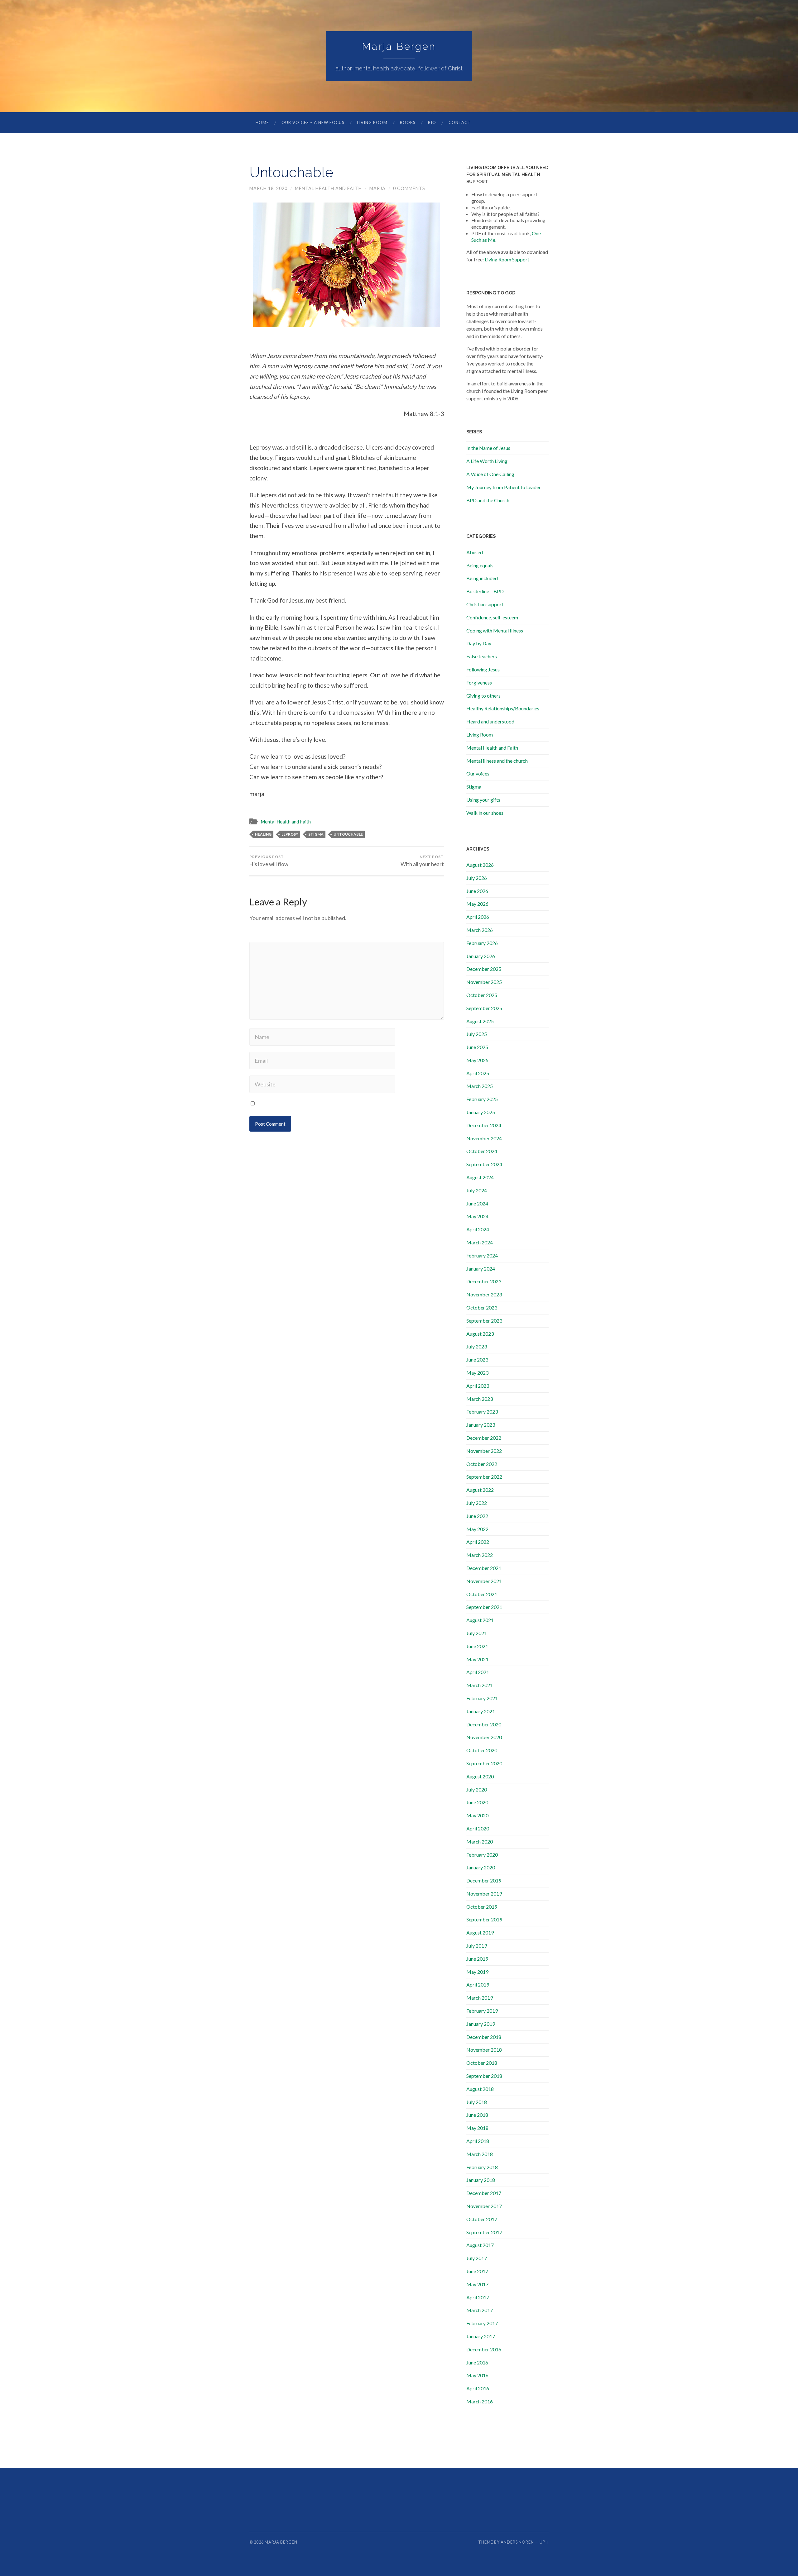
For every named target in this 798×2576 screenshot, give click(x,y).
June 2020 (477, 1802)
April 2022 (478, 1542)
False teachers (482, 656)
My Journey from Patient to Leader (504, 487)
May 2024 (477, 1216)
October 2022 (482, 1464)
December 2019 (484, 1880)
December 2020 (484, 1724)
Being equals (480, 565)
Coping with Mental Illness (495, 630)
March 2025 (480, 1086)
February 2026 (482, 943)
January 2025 (481, 1112)
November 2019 (484, 1894)
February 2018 (482, 2167)
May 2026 (477, 904)
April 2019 (478, 1984)
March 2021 (480, 1685)
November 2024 (484, 1138)
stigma (316, 834)
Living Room (372, 122)
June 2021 (477, 1646)
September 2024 (484, 1164)
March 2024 (480, 1242)
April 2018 (478, 2141)
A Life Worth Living (487, 461)
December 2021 (484, 1568)
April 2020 (478, 1828)
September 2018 (484, 2076)
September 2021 (484, 1607)
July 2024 (477, 1190)
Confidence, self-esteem (492, 617)
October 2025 (482, 995)
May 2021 (477, 1659)
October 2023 (482, 1307)
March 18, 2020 (268, 188)
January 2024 (481, 1269)
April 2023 (478, 1386)
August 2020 (480, 1776)
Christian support (485, 604)
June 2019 (477, 1959)
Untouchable (291, 172)
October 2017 (482, 2219)
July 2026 (477, 878)
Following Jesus (483, 669)
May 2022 (477, 1529)
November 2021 (484, 1581)
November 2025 (484, 982)
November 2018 (484, 2050)
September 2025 (484, 1008)
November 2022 (484, 1451)
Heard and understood (490, 721)
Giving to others (483, 696)
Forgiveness (479, 682)
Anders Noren (517, 2542)
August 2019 (480, 1932)
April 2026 (478, 917)
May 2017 (477, 2284)
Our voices (478, 773)
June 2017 (477, 2271)
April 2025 (478, 1073)
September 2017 (484, 2232)
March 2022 (480, 1555)
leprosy (290, 834)
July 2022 (477, 1503)
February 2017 (482, 2323)
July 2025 (477, 1034)
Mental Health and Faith (328, 188)
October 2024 (482, 1151)
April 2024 (478, 1229)
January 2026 (481, 956)
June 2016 (477, 2362)
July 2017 (477, 2258)
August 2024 (480, 1177)
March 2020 (480, 1841)
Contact (460, 122)
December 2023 (484, 1281)
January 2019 (481, 2024)
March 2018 (480, 2154)
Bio (432, 122)
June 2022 (477, 1516)
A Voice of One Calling (490, 474)
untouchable (348, 834)
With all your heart (422, 861)
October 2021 (482, 1594)
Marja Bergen (399, 46)
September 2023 (484, 1321)
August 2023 (480, 1334)
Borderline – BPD (485, 591)
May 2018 (477, 2128)
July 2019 (477, 1946)
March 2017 (480, 2310)
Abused (475, 552)
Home (262, 122)
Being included (482, 578)
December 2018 (484, 2037)
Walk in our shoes (485, 813)
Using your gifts (483, 800)
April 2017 (478, 2297)
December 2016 (484, 2349)
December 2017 (484, 2193)
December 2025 (484, 969)
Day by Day (479, 643)
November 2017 (484, 2206)
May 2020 (477, 1815)
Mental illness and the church (497, 761)
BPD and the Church (488, 500)
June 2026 (477, 891)
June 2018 (477, 2115)
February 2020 (482, 1855)
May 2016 (477, 2375)
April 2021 (478, 1672)
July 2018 (477, 2102)
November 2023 (484, 1294)
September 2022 (484, 1477)
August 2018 (480, 2089)
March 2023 (480, 1399)
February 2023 (482, 1412)
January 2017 (481, 2336)
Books (408, 122)
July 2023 (477, 1346)
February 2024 (482, 1255)
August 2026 (480, 865)
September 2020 (484, 1763)
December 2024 (484, 1125)
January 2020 (481, 1867)
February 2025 (482, 1099)
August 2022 (480, 1490)
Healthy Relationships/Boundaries (503, 708)
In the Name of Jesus (488, 448)
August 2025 (480, 1021)
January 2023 (481, 1425)
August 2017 (480, 2245)
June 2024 (477, 1203)
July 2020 (477, 1789)
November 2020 (484, 1737)
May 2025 (477, 1060)
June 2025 (477, 1047)
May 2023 (477, 1373)
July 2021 (477, 1633)
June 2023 (477, 1360)
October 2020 (482, 1750)
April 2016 (478, 2388)
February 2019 (482, 2011)
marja (377, 188)
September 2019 (484, 1919)
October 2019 (482, 1907)
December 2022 (484, 1438)
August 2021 (480, 1620)
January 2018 (481, 2180)
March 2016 (480, 2401)
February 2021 (482, 1698)
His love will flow (269, 861)
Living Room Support (507, 259)
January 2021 (481, 1711)
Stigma (474, 787)
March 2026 (480, 930)
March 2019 (480, 1998)
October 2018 (482, 2063)
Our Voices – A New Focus (313, 122)
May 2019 (477, 1972)
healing (263, 834)
